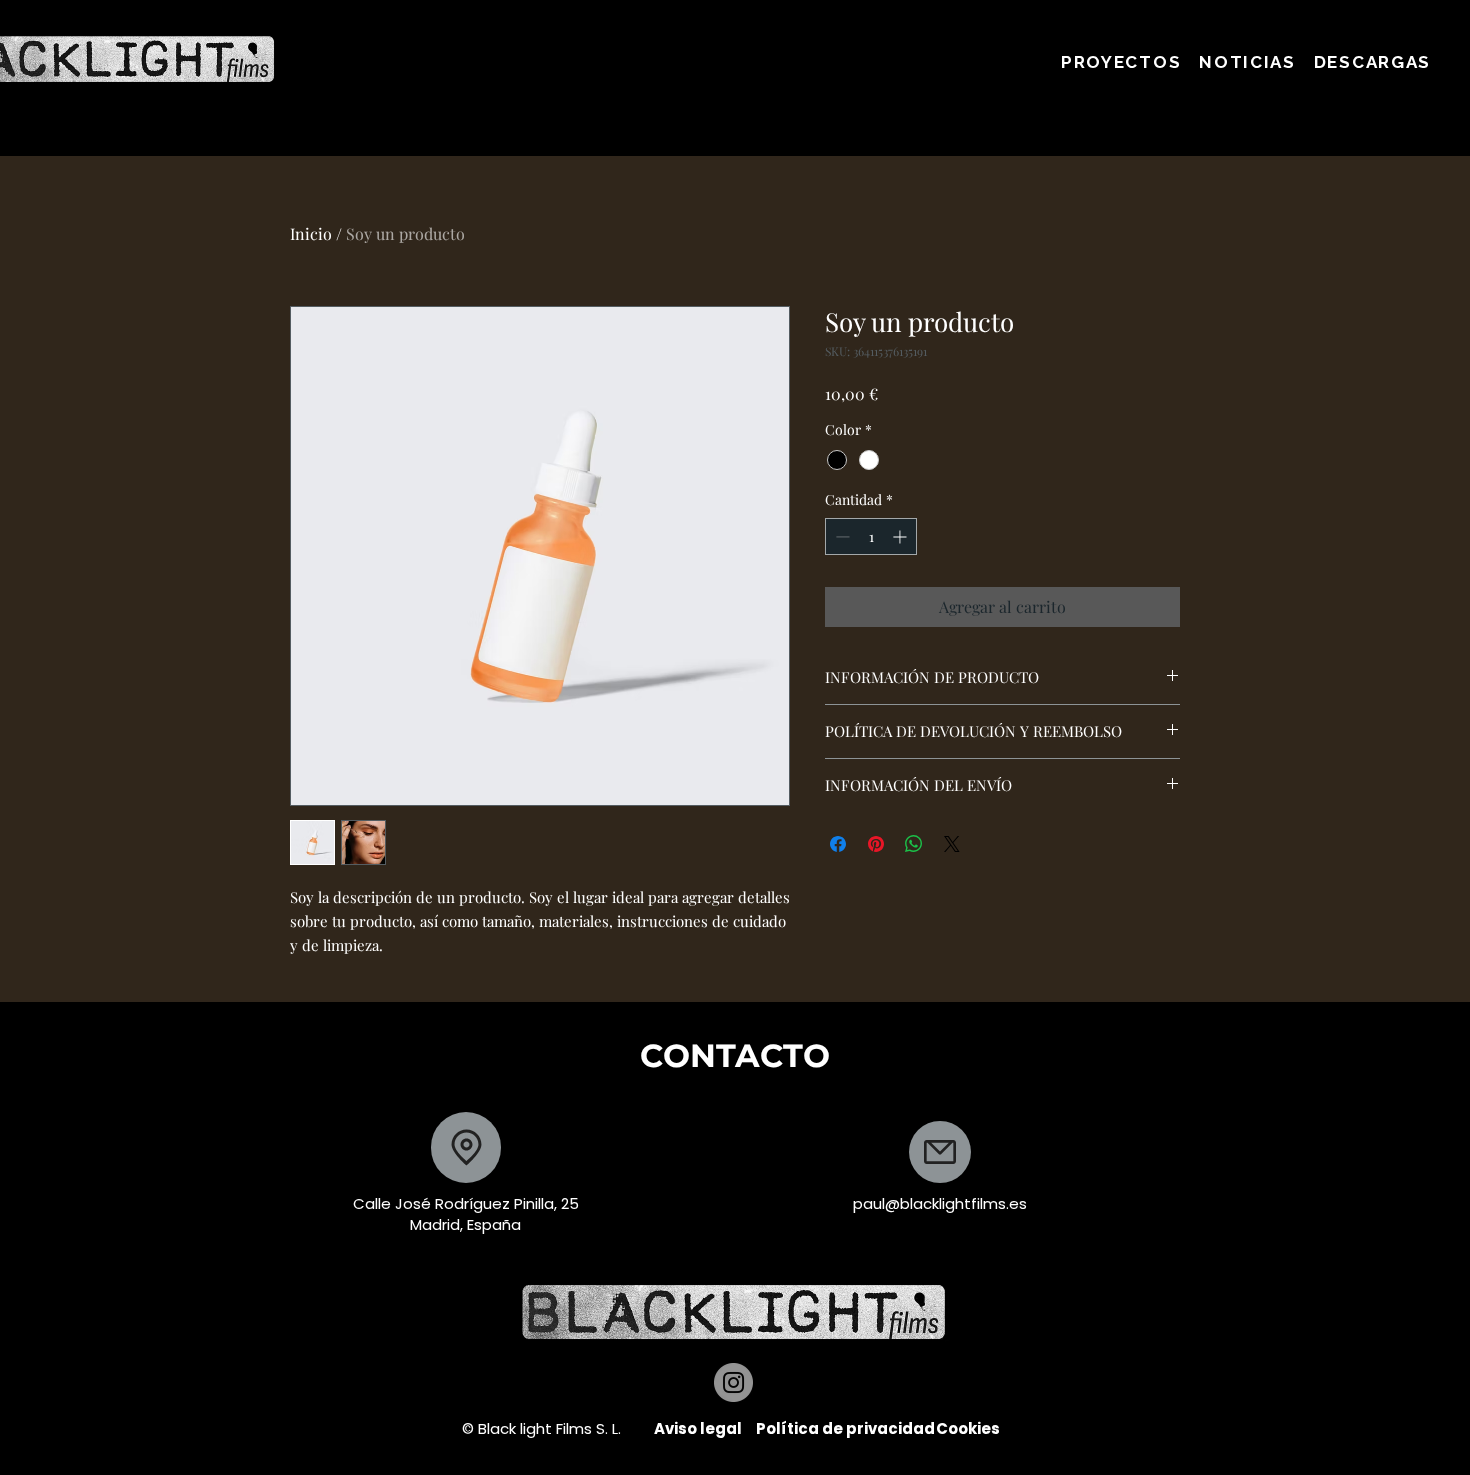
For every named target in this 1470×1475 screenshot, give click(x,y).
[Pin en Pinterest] (876, 844)
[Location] (466, 1147)
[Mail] (940, 1152)
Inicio (311, 233)
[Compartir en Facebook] (838, 844)
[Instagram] (733, 1382)
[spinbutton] (871, 536)
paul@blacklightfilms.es (940, 1203)
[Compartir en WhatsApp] (914, 844)
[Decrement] (840, 536)
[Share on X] (952, 844)
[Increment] (901, 536)
